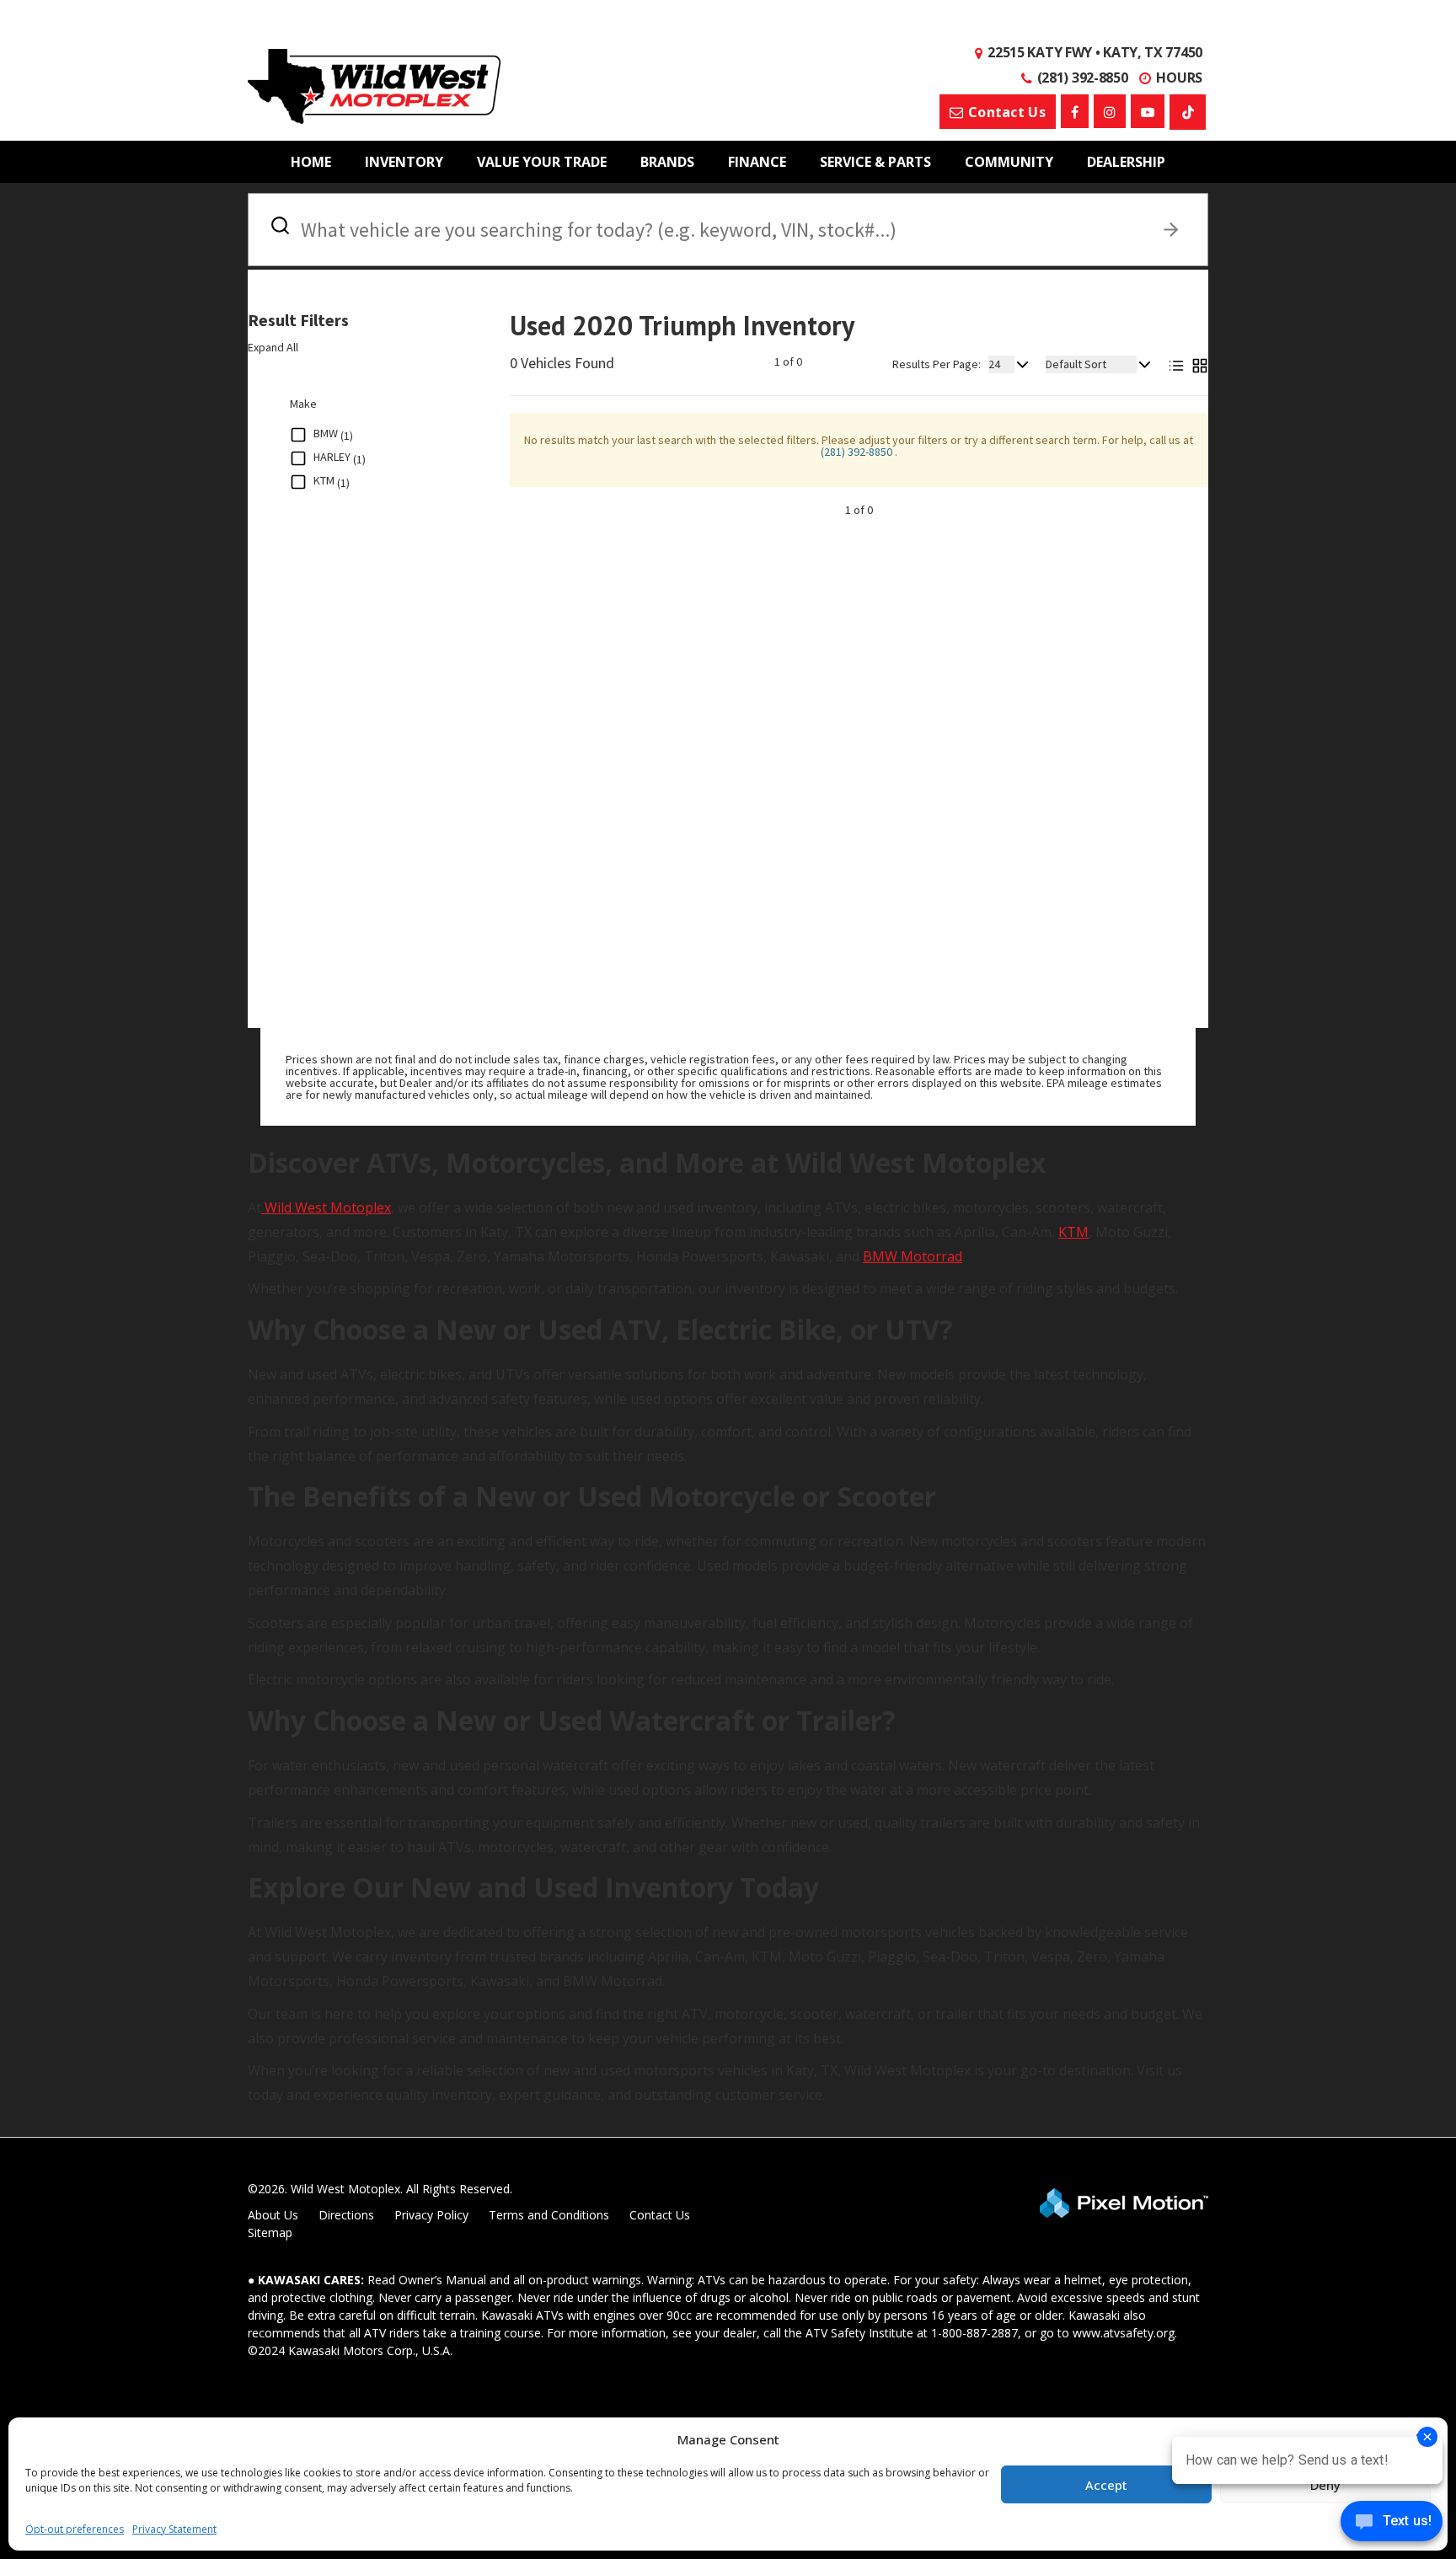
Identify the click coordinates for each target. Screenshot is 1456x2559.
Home (311, 162)
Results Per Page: (937, 364)
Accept (1106, 2485)
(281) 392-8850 (858, 452)
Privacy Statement (174, 2529)
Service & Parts (875, 162)
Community (1009, 162)
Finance (757, 162)
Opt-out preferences (75, 2529)
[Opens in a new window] (1075, 111)
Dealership (1126, 162)
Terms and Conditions (549, 2215)
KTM (1073, 1232)
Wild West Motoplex (326, 1207)
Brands (667, 162)
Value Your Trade (542, 162)
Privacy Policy (431, 2215)
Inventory (404, 162)
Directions (346, 2215)
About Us (273, 2215)
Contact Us (660, 2215)
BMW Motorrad (913, 1256)
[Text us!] (1392, 2525)
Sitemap (270, 2232)
